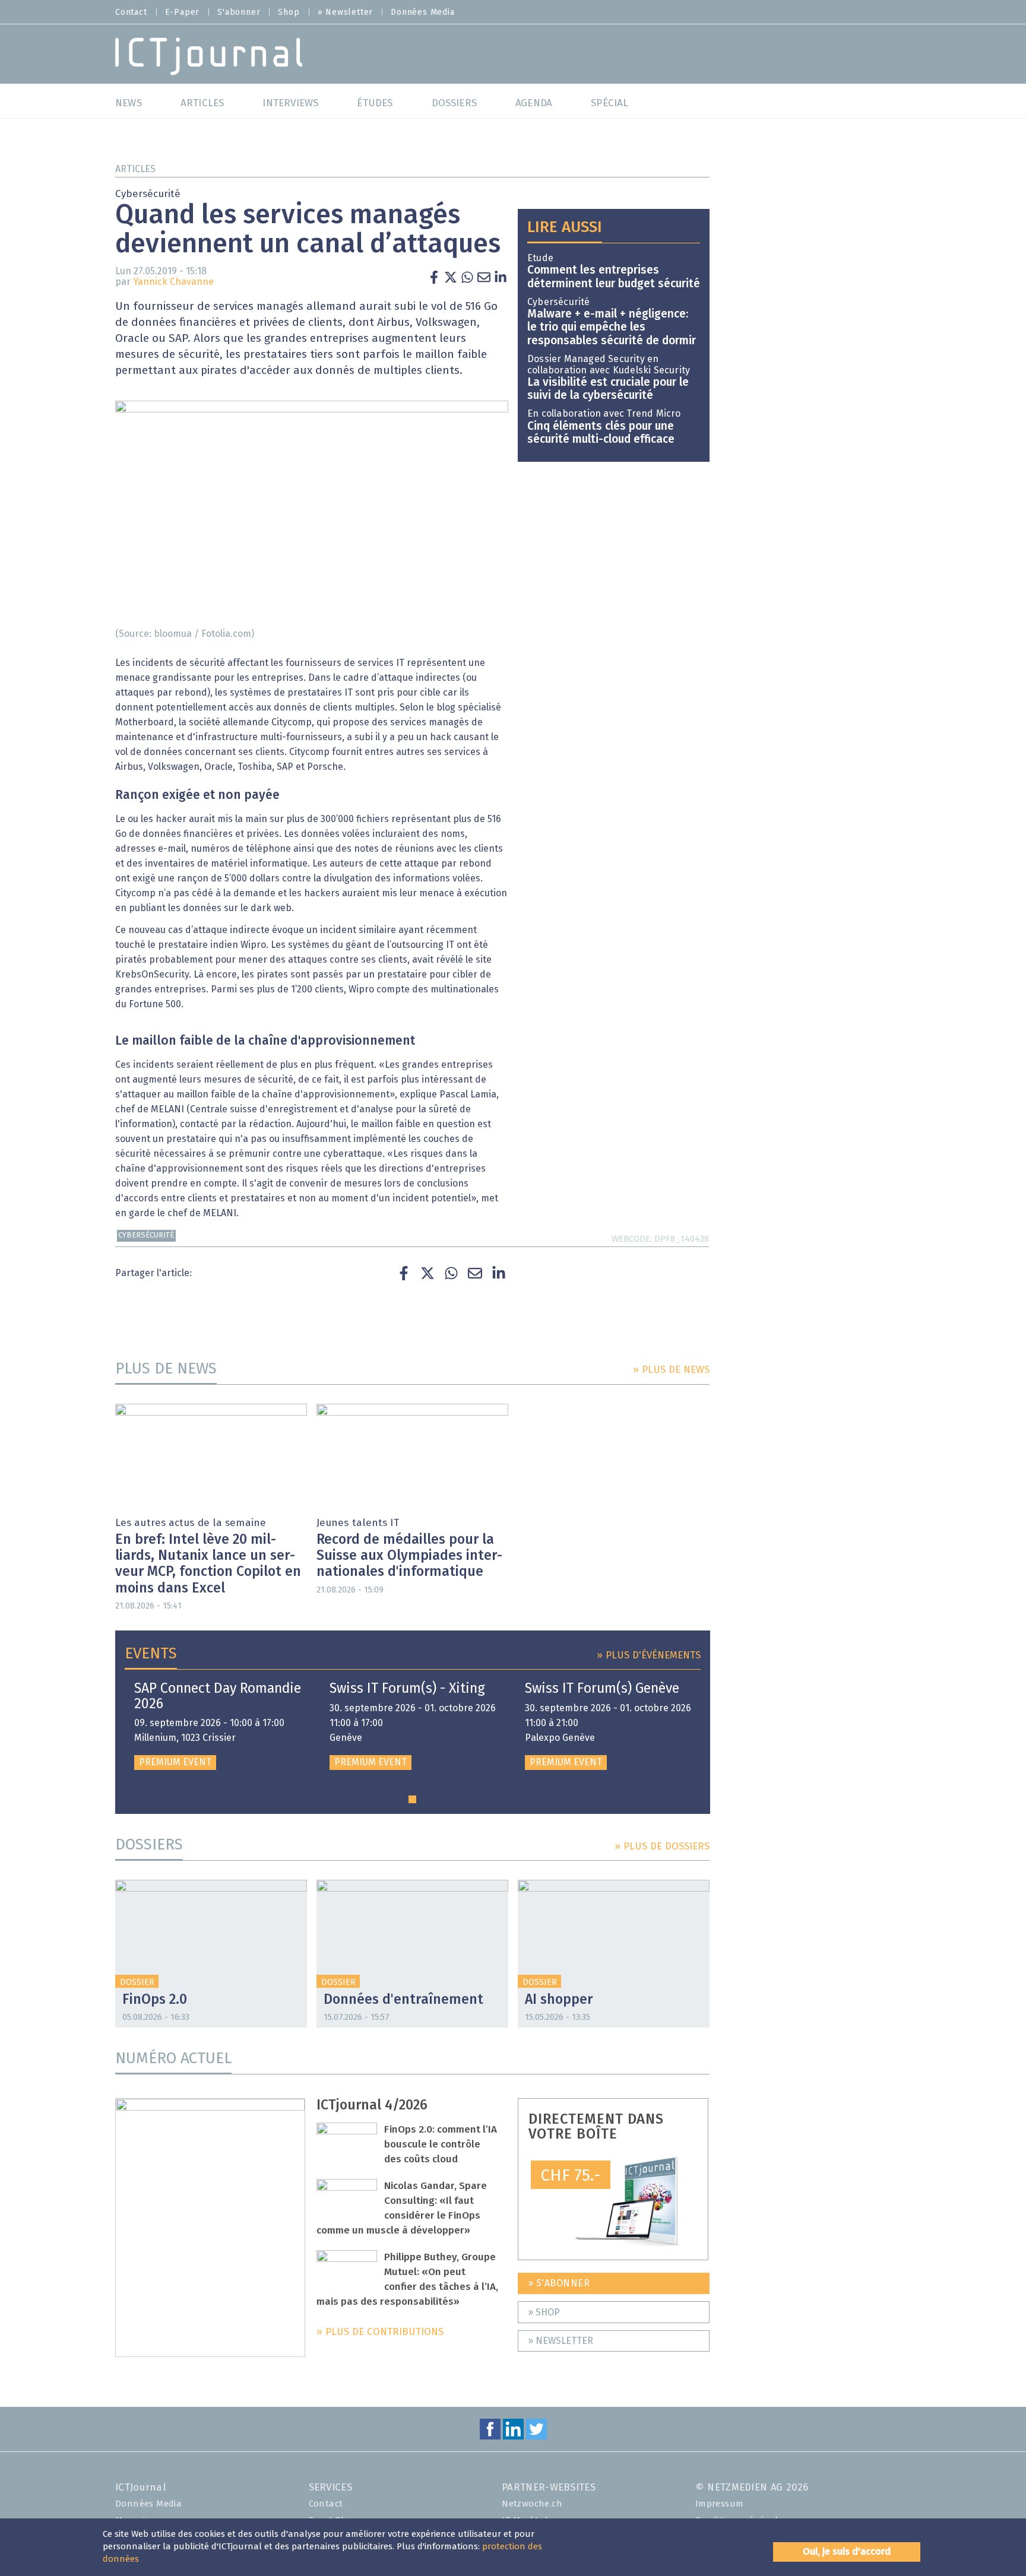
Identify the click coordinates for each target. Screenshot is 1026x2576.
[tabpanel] (218, 1726)
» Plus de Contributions (380, 2332)
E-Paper (183, 12)
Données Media (422, 12)
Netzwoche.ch (532, 2504)
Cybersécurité (146, 1235)
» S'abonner (559, 2283)
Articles (135, 169)
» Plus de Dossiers (662, 1847)
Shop (289, 12)
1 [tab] (412, 1799)
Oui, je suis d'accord (847, 2552)
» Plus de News (671, 1370)
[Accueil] (209, 55)
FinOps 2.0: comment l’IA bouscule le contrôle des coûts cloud (441, 2145)
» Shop (544, 2312)
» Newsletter (346, 12)
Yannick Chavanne (173, 282)
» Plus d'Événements (649, 1656)
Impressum (720, 2504)
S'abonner (239, 12)
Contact (131, 12)
